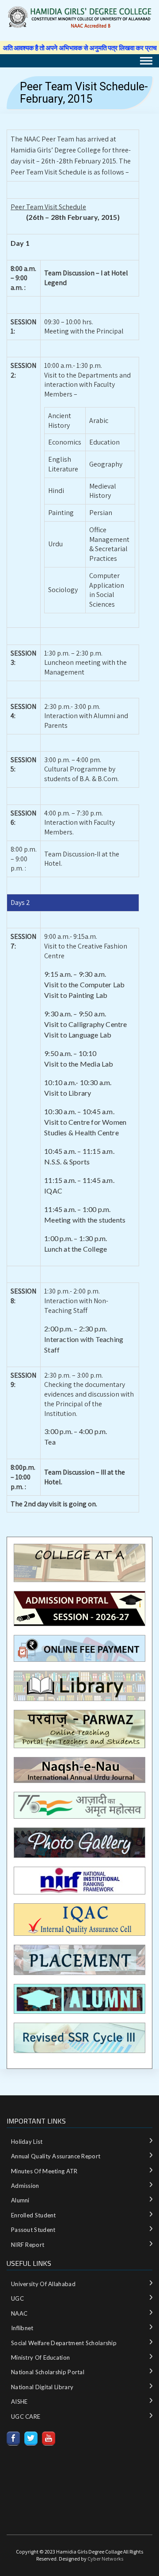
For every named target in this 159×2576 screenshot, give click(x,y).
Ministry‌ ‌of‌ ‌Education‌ (40, 2357)
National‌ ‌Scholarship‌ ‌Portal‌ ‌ (48, 2372)
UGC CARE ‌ (26, 2417)
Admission (25, 2186)
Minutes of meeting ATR (44, 2171)
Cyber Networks (105, 2559)
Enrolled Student (34, 2215)
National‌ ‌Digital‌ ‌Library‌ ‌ (43, 2387)
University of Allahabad (43, 2284)
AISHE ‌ (20, 2402)
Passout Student (33, 2230)
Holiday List (27, 2142)
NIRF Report (28, 2245)
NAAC (19, 2313)
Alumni (20, 2200)
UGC (17, 2298)
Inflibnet (22, 2328)
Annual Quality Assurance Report (56, 2156)
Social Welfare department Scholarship (64, 2343)
